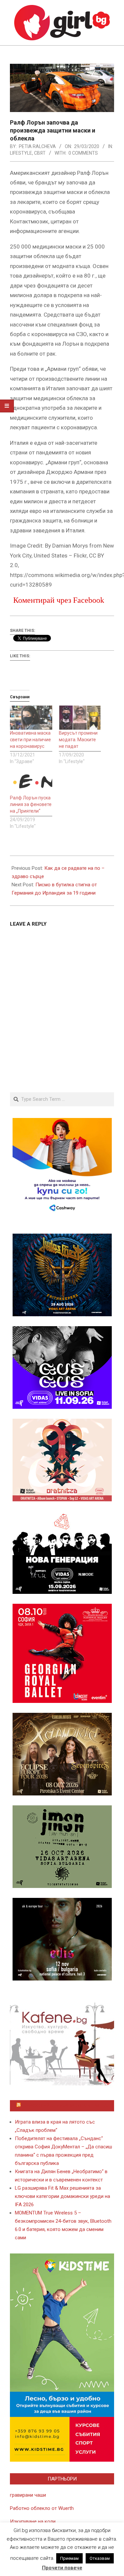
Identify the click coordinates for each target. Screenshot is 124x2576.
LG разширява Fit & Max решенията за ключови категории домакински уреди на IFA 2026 (62, 2196)
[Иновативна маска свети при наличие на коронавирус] (31, 718)
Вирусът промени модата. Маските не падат (78, 740)
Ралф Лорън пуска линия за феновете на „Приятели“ (31, 804)
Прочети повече (62, 2568)
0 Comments (83, 153)
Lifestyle (21, 153)
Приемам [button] (69, 2558)
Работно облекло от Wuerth (42, 2508)
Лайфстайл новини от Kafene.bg (65, 2106)
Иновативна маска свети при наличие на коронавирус (30, 740)
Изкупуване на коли (33, 2521)
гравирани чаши (28, 2495)
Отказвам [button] (100, 2558)
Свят (40, 153)
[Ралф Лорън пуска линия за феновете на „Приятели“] (31, 782)
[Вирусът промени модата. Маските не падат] (80, 718)
